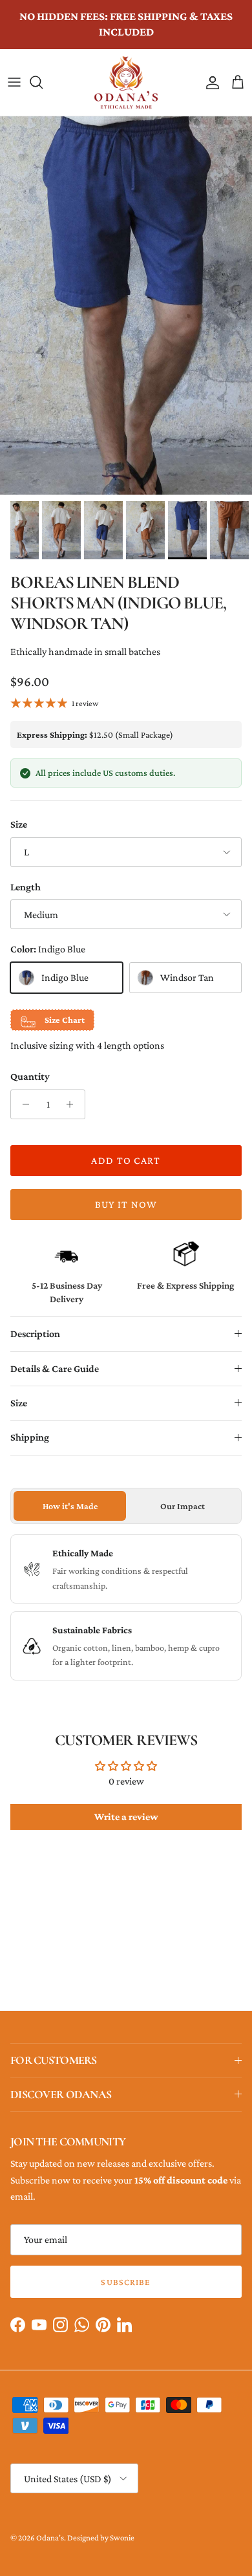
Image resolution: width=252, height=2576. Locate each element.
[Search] (43, 82)
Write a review (126, 1817)
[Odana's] (126, 82)
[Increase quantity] (73, 1104)
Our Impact (183, 1506)
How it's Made (70, 1506)
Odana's (50, 2538)
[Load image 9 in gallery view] (126, 306)
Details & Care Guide (55, 1368)
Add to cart (126, 1160)
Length (26, 887)
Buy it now (126, 1204)
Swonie (122, 2538)
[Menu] (14, 82)
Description (35, 1334)
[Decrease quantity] (22, 1104)
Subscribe (126, 2282)
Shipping (30, 1437)
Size (19, 824)
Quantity (30, 1076)
